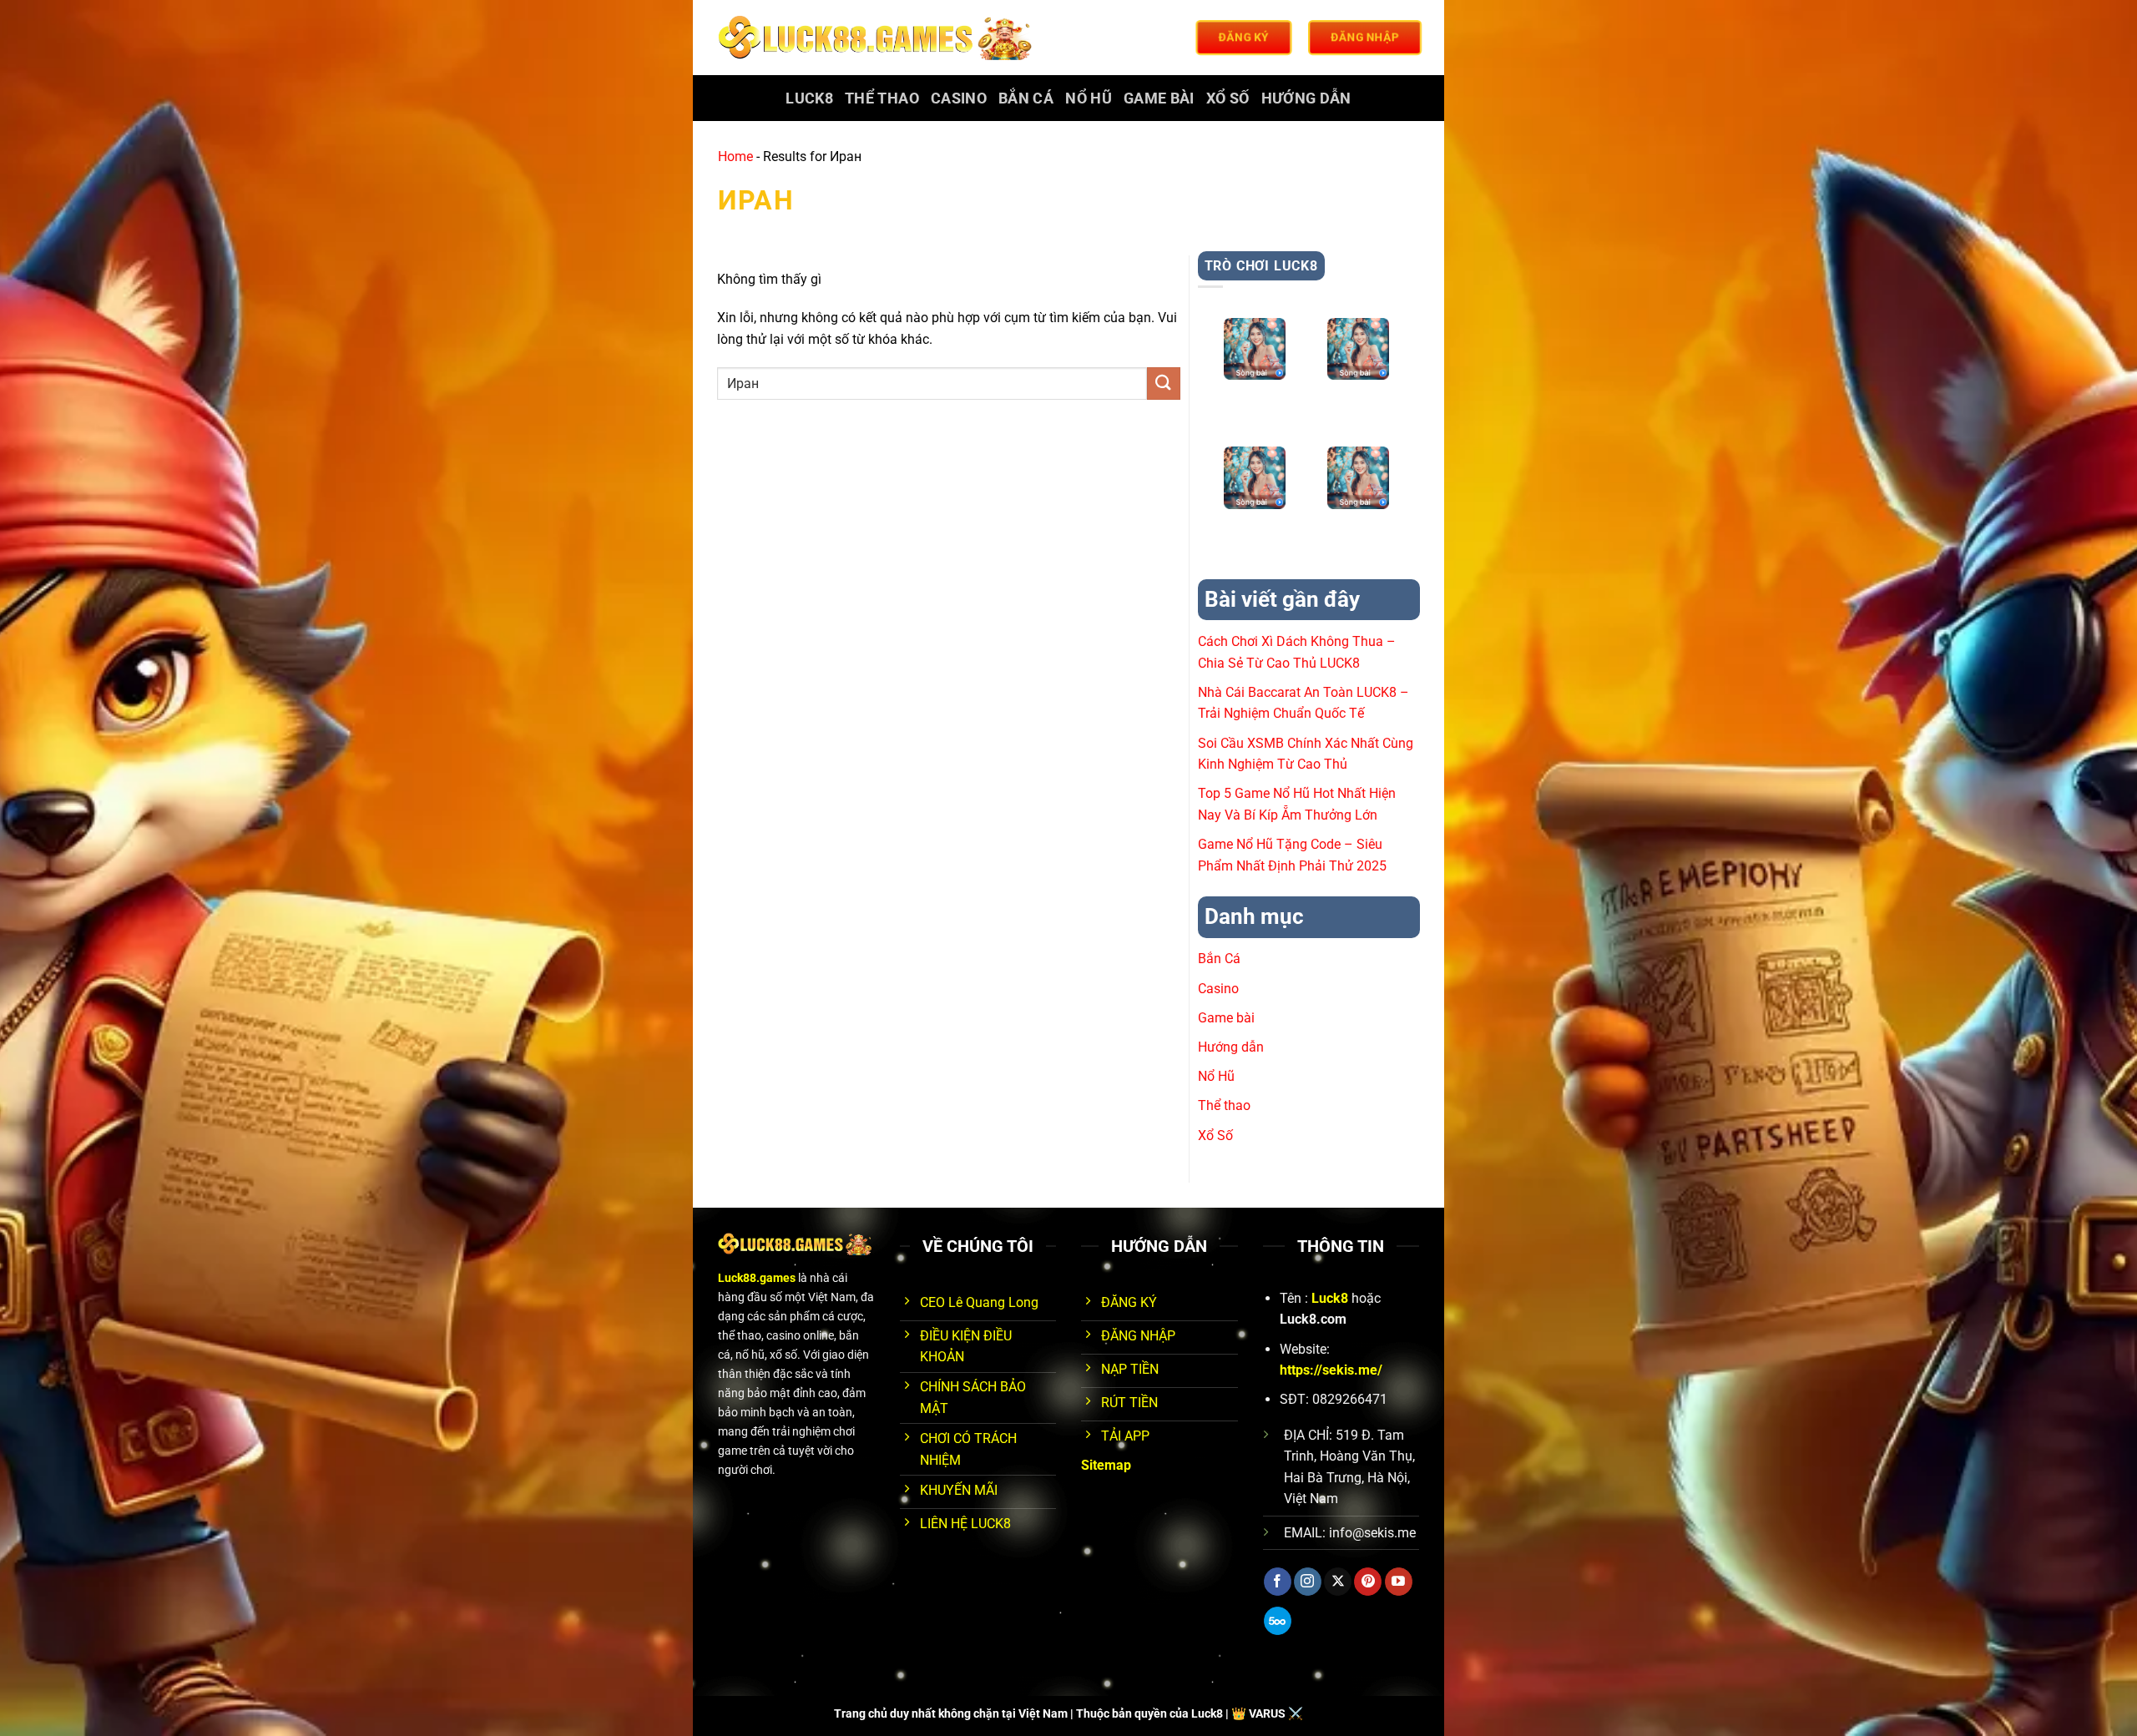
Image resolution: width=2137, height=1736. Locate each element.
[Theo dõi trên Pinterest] (1368, 1582)
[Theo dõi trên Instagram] (1308, 1582)
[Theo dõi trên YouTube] (1399, 1582)
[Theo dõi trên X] (1338, 1582)
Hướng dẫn (1306, 98)
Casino (959, 98)
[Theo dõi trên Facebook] (1278, 1582)
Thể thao (882, 98)
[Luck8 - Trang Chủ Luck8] (878, 38)
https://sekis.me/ (1331, 1370)
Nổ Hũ (1089, 98)
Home (735, 156)
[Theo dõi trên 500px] (1278, 1621)
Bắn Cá (1026, 98)
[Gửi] (1164, 384)
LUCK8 (809, 98)
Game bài (1159, 98)
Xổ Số (1228, 98)
